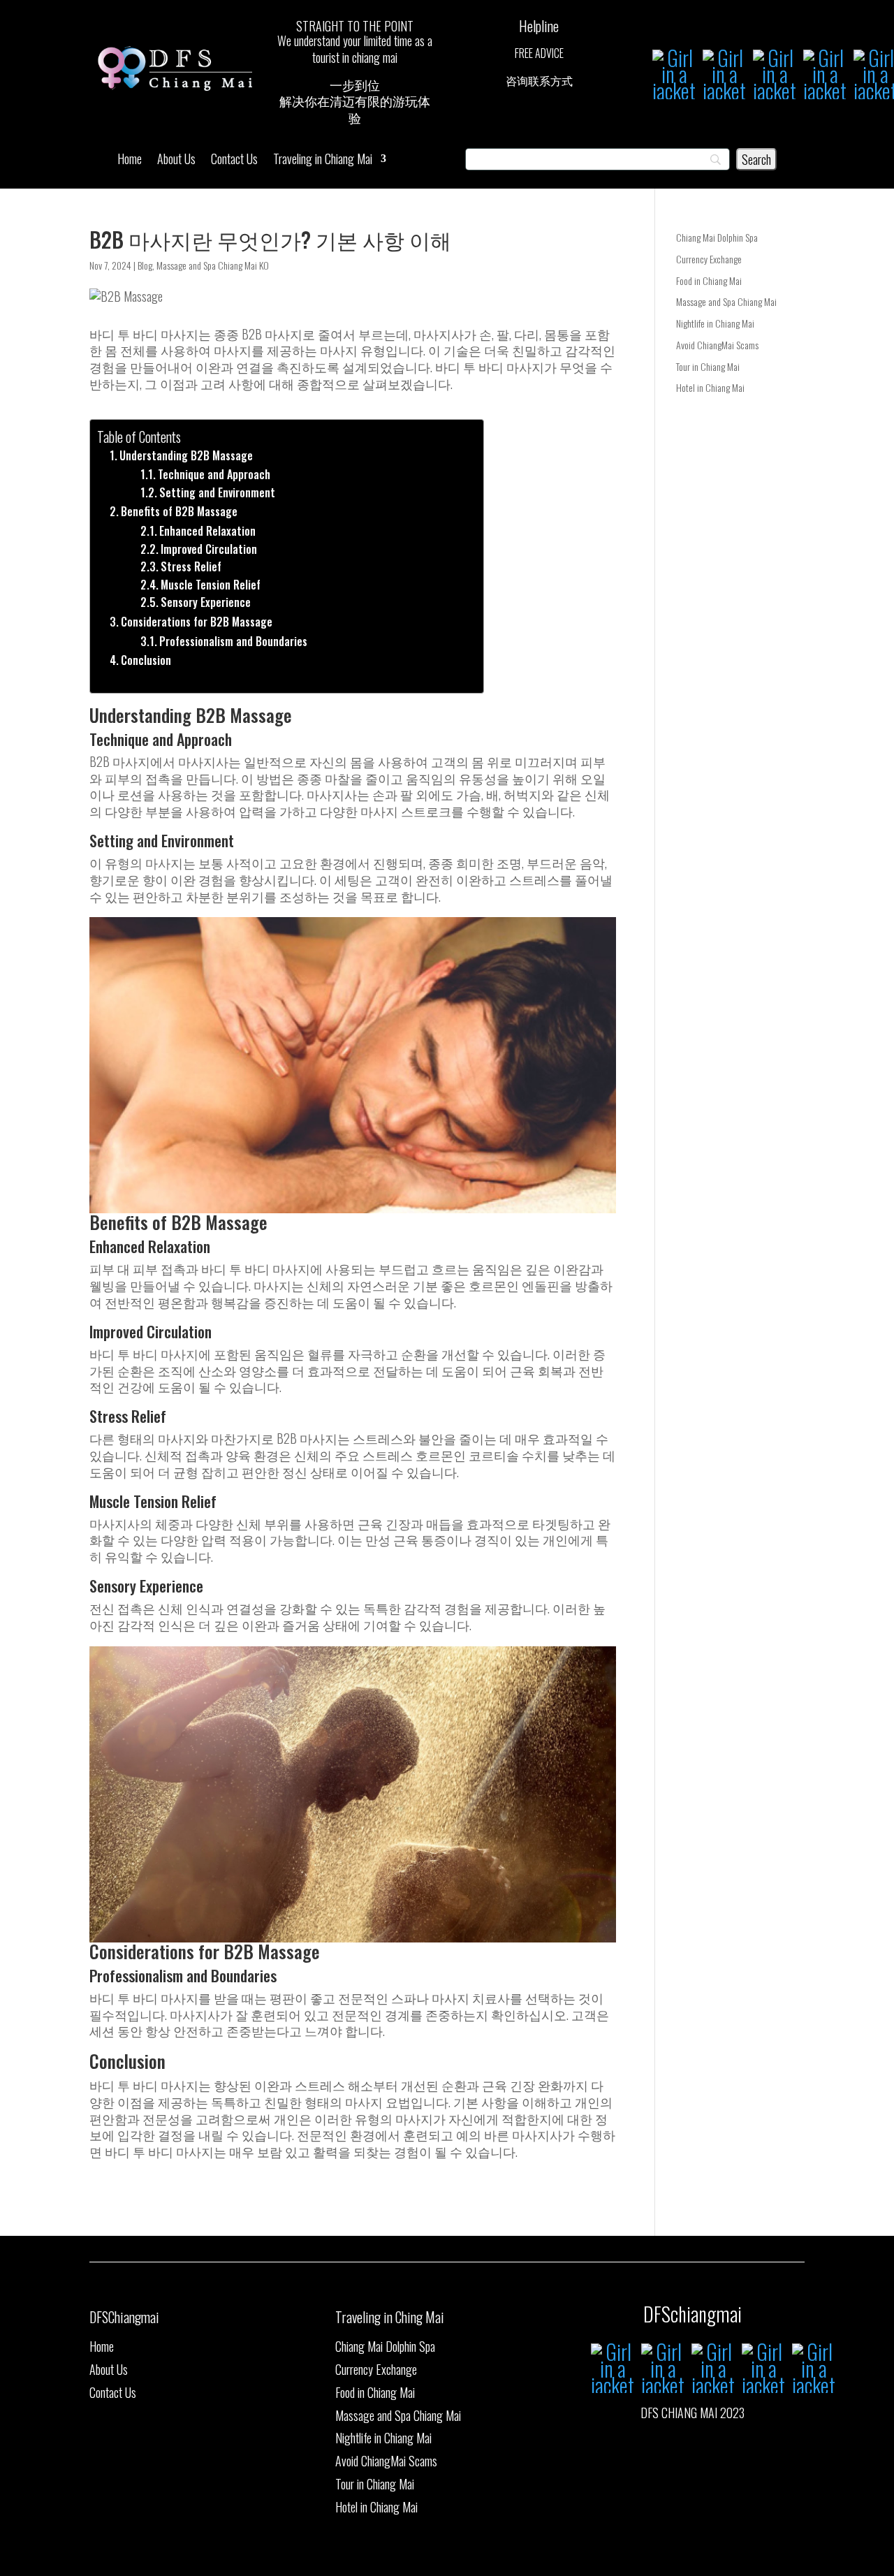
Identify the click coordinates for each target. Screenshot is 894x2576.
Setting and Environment (217, 492)
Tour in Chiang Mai (708, 366)
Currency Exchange (709, 259)
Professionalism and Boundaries (233, 641)
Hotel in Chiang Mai (710, 387)
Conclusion (146, 660)
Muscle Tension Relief (211, 585)
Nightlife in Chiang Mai (715, 323)
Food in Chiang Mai (709, 280)
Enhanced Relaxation (207, 531)
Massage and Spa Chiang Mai (726, 301)
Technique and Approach (214, 474)
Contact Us (234, 161)
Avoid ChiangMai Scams (717, 345)
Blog (145, 265)
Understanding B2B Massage (186, 455)
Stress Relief (191, 566)
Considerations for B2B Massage (197, 622)
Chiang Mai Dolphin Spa (717, 237)
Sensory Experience (206, 602)
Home (130, 161)
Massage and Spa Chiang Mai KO (213, 265)
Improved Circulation (209, 549)
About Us (176, 161)
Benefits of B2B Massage (179, 511)
